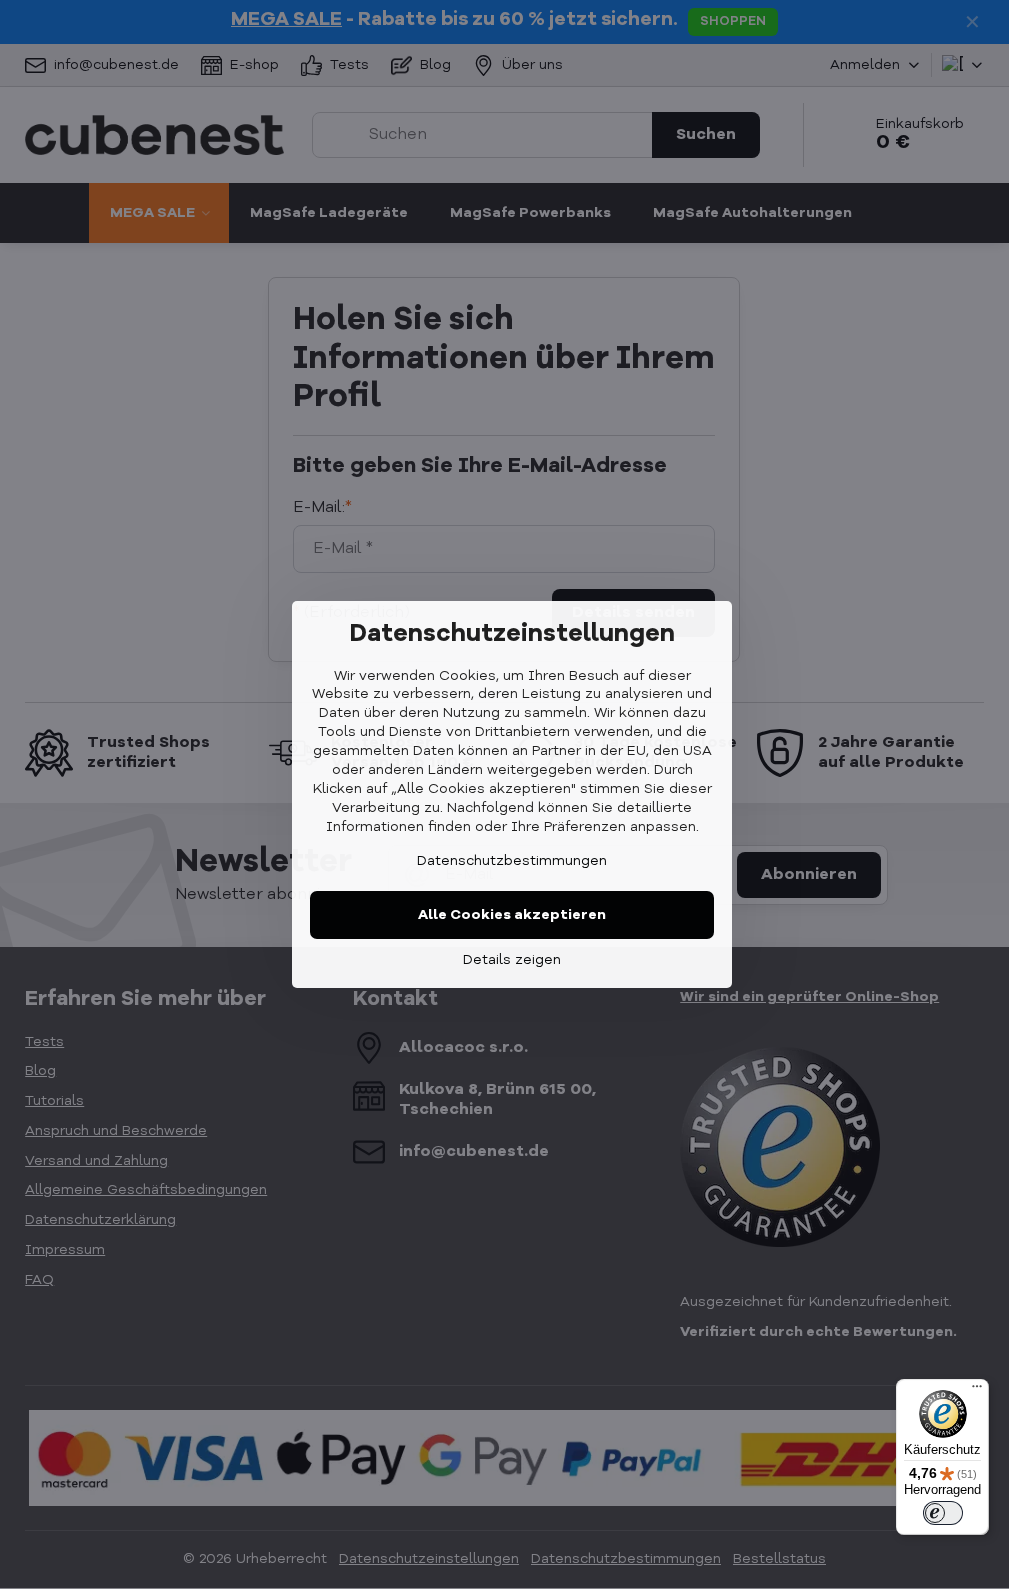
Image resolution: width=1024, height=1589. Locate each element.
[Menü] (977, 1391)
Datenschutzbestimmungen (512, 861)
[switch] (943, 1513)
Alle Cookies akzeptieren (512, 915)
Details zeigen (512, 960)
